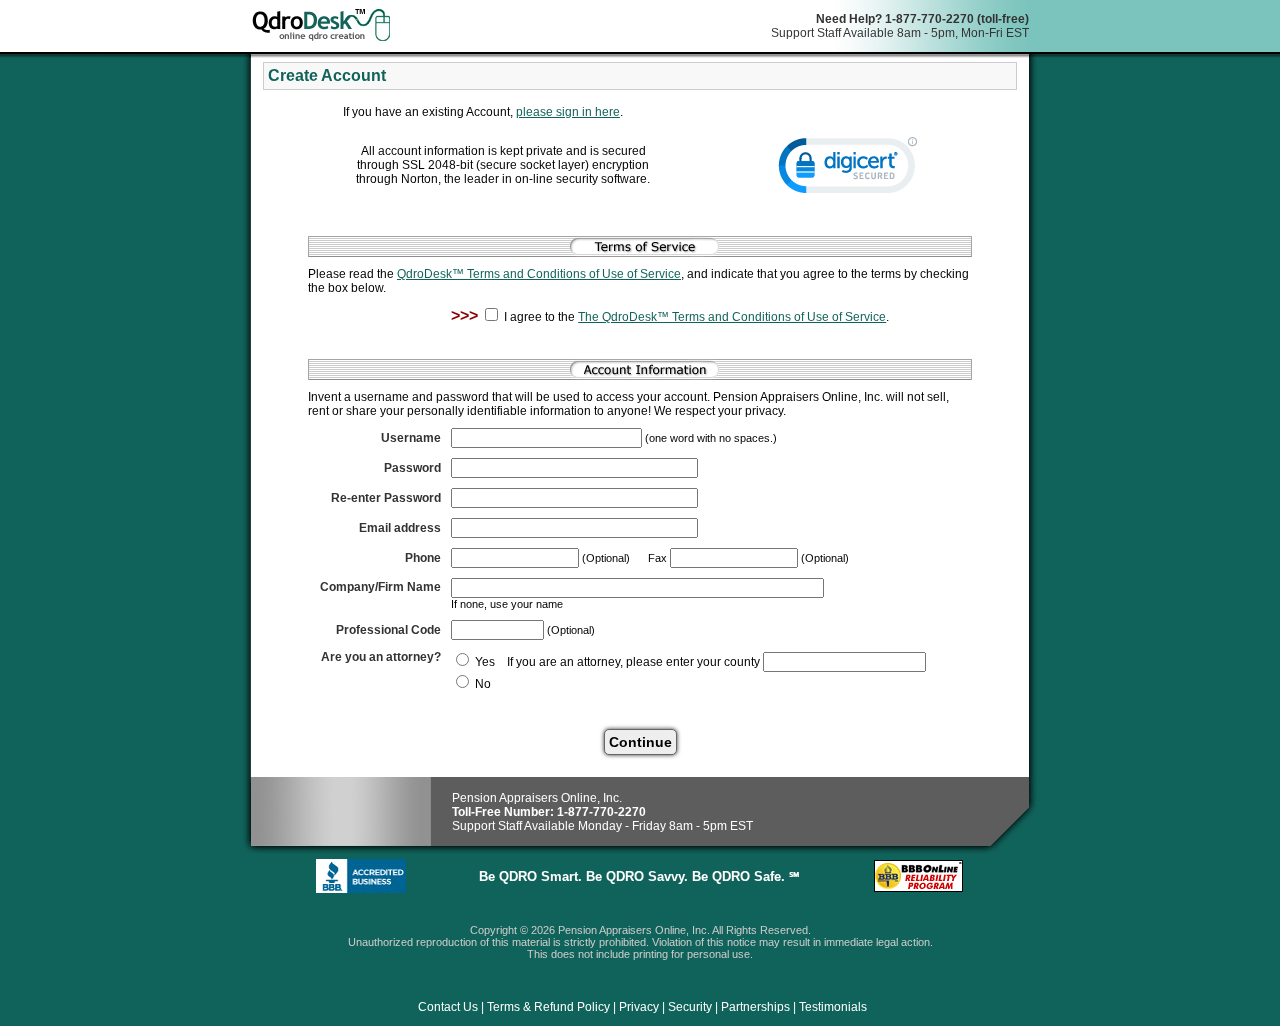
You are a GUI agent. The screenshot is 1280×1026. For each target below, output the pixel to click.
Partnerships (755, 1007)
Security (690, 1007)
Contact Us (448, 1007)
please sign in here (568, 112)
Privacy (639, 1007)
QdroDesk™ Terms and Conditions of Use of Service (539, 274)
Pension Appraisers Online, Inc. (537, 798)
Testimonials (833, 1007)
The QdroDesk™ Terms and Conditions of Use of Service (732, 317)
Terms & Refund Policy (548, 1007)
